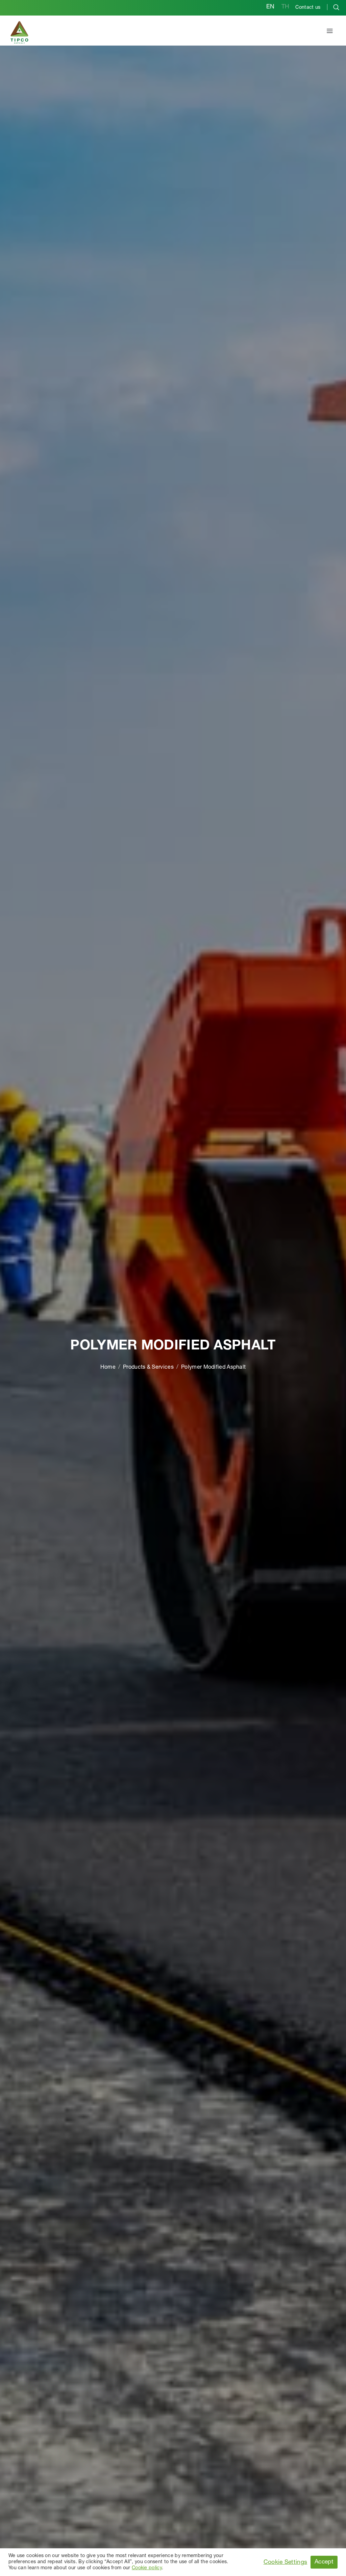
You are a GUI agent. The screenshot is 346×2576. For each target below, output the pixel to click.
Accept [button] (324, 2562)
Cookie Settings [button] (286, 2562)
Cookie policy (147, 2568)
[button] (330, 32)
